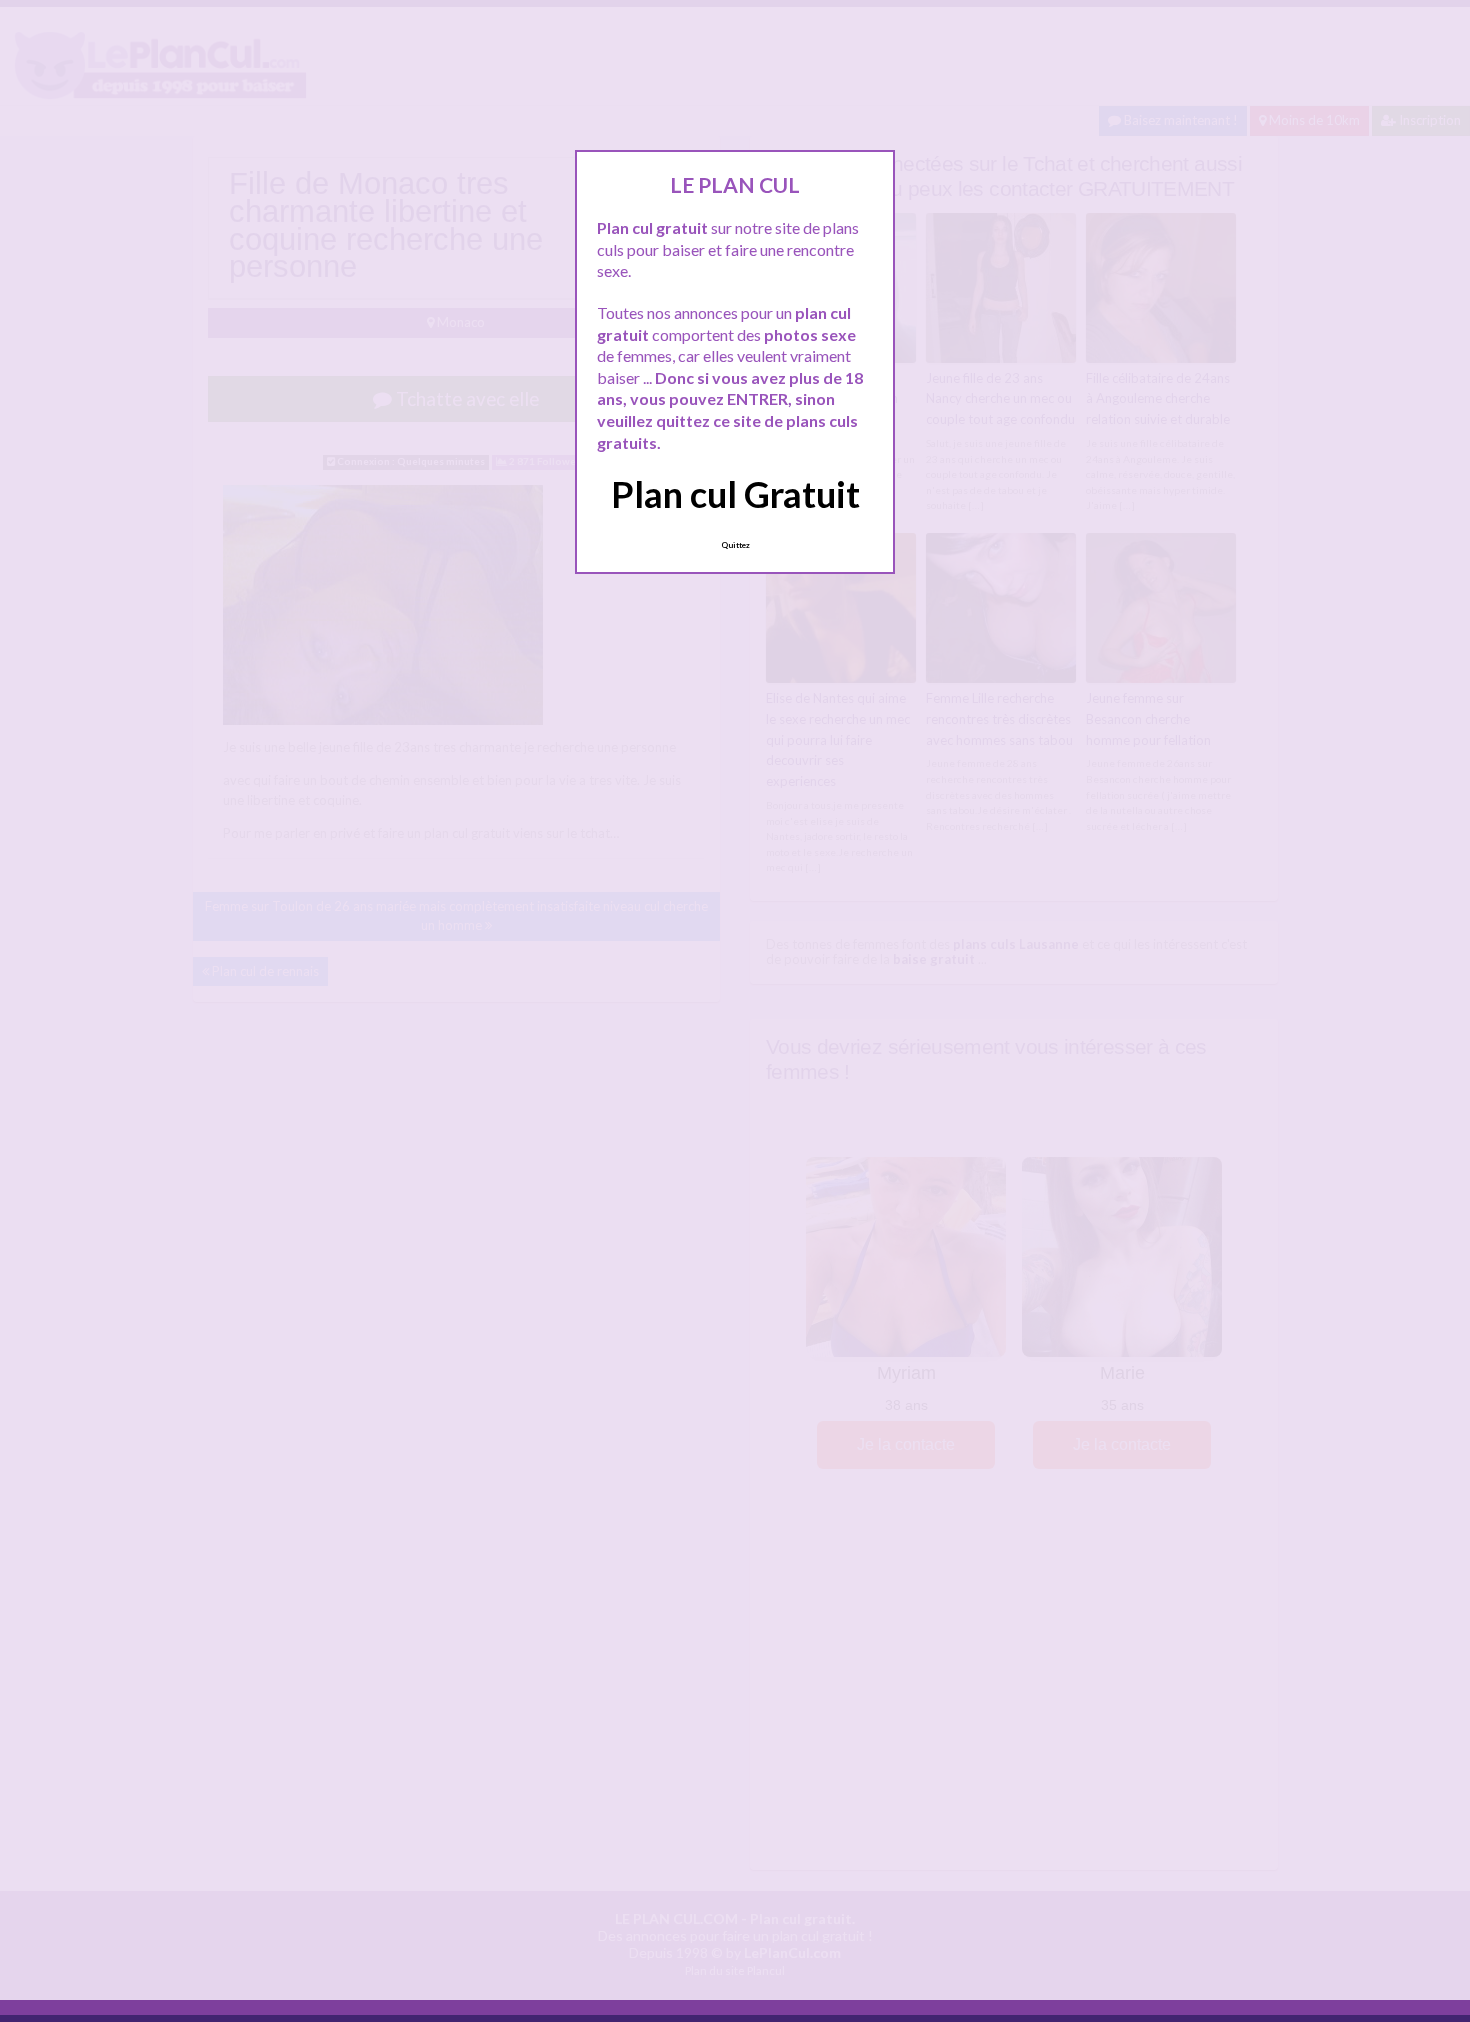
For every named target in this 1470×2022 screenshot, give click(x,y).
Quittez (735, 545)
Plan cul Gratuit (735, 494)
